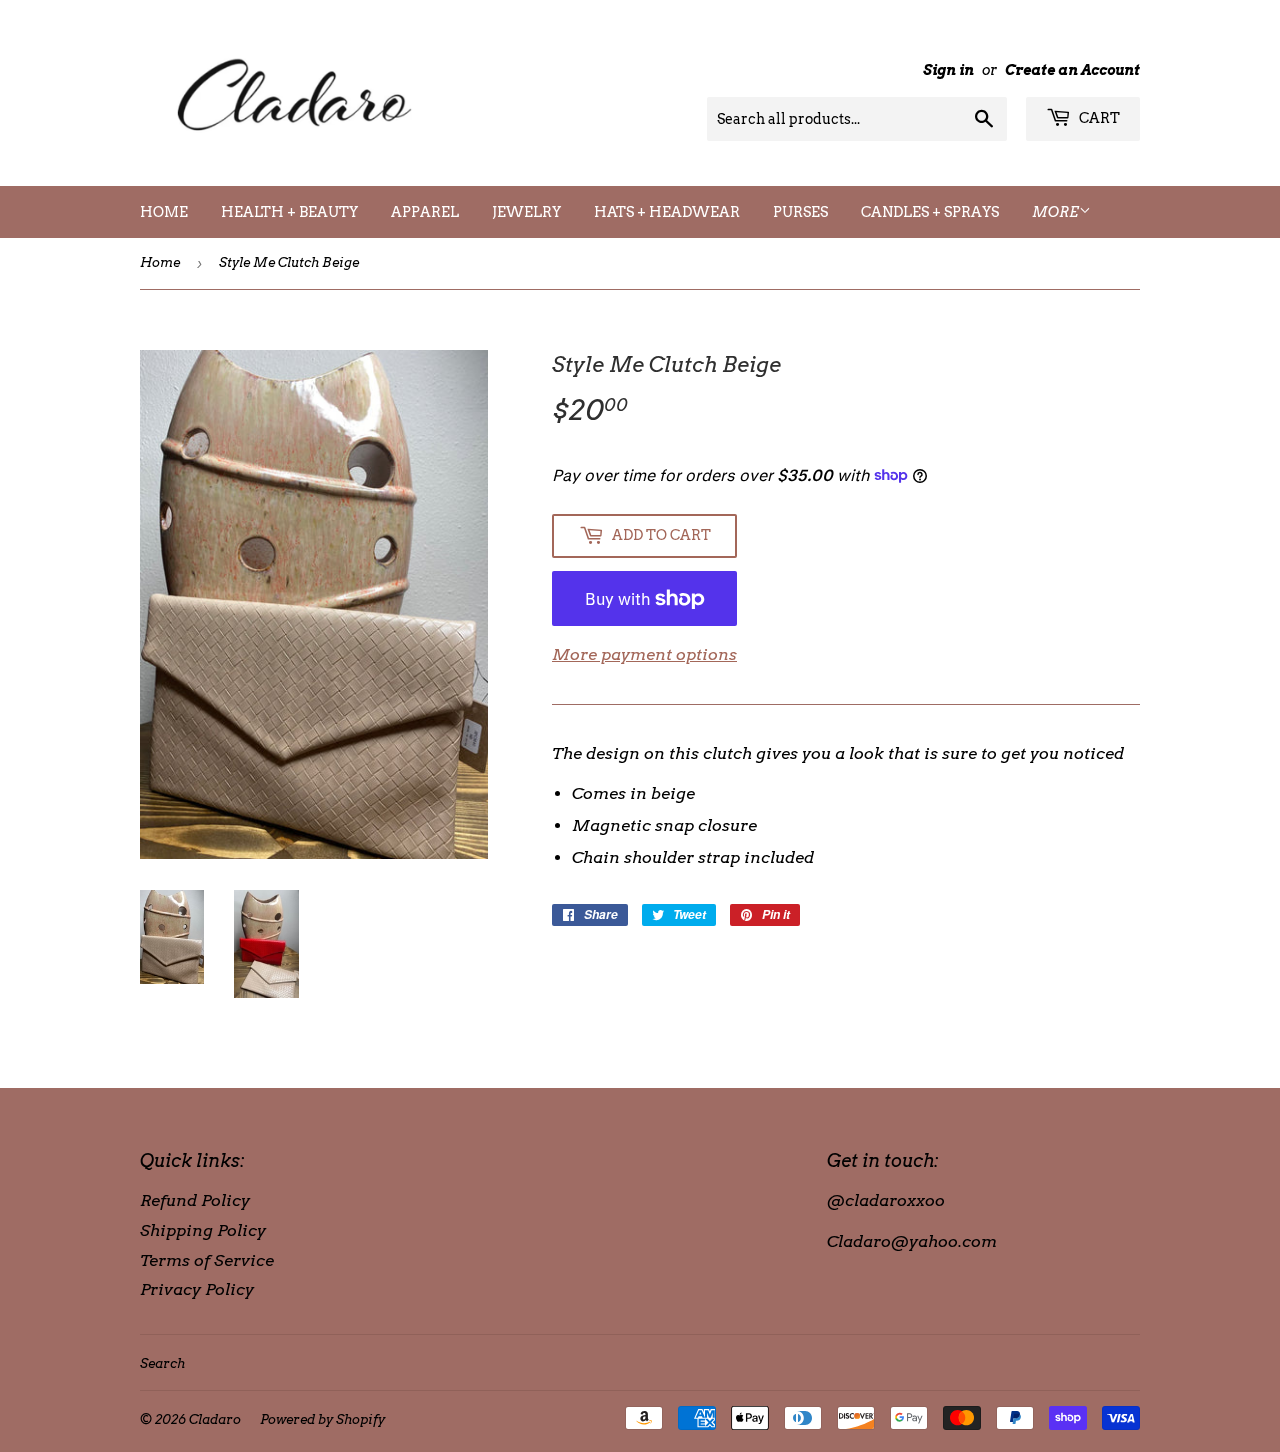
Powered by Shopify (322, 1419)
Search (162, 1363)
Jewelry (526, 212)
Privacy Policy (197, 1289)
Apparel (425, 212)
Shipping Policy (203, 1230)
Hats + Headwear (667, 212)
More (1055, 212)
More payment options (644, 654)
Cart (1098, 118)
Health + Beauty (289, 212)
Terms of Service (207, 1260)
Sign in (948, 70)
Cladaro (215, 1419)
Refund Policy (195, 1200)
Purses (800, 212)
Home (164, 212)
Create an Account (1072, 70)
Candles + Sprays (930, 212)
